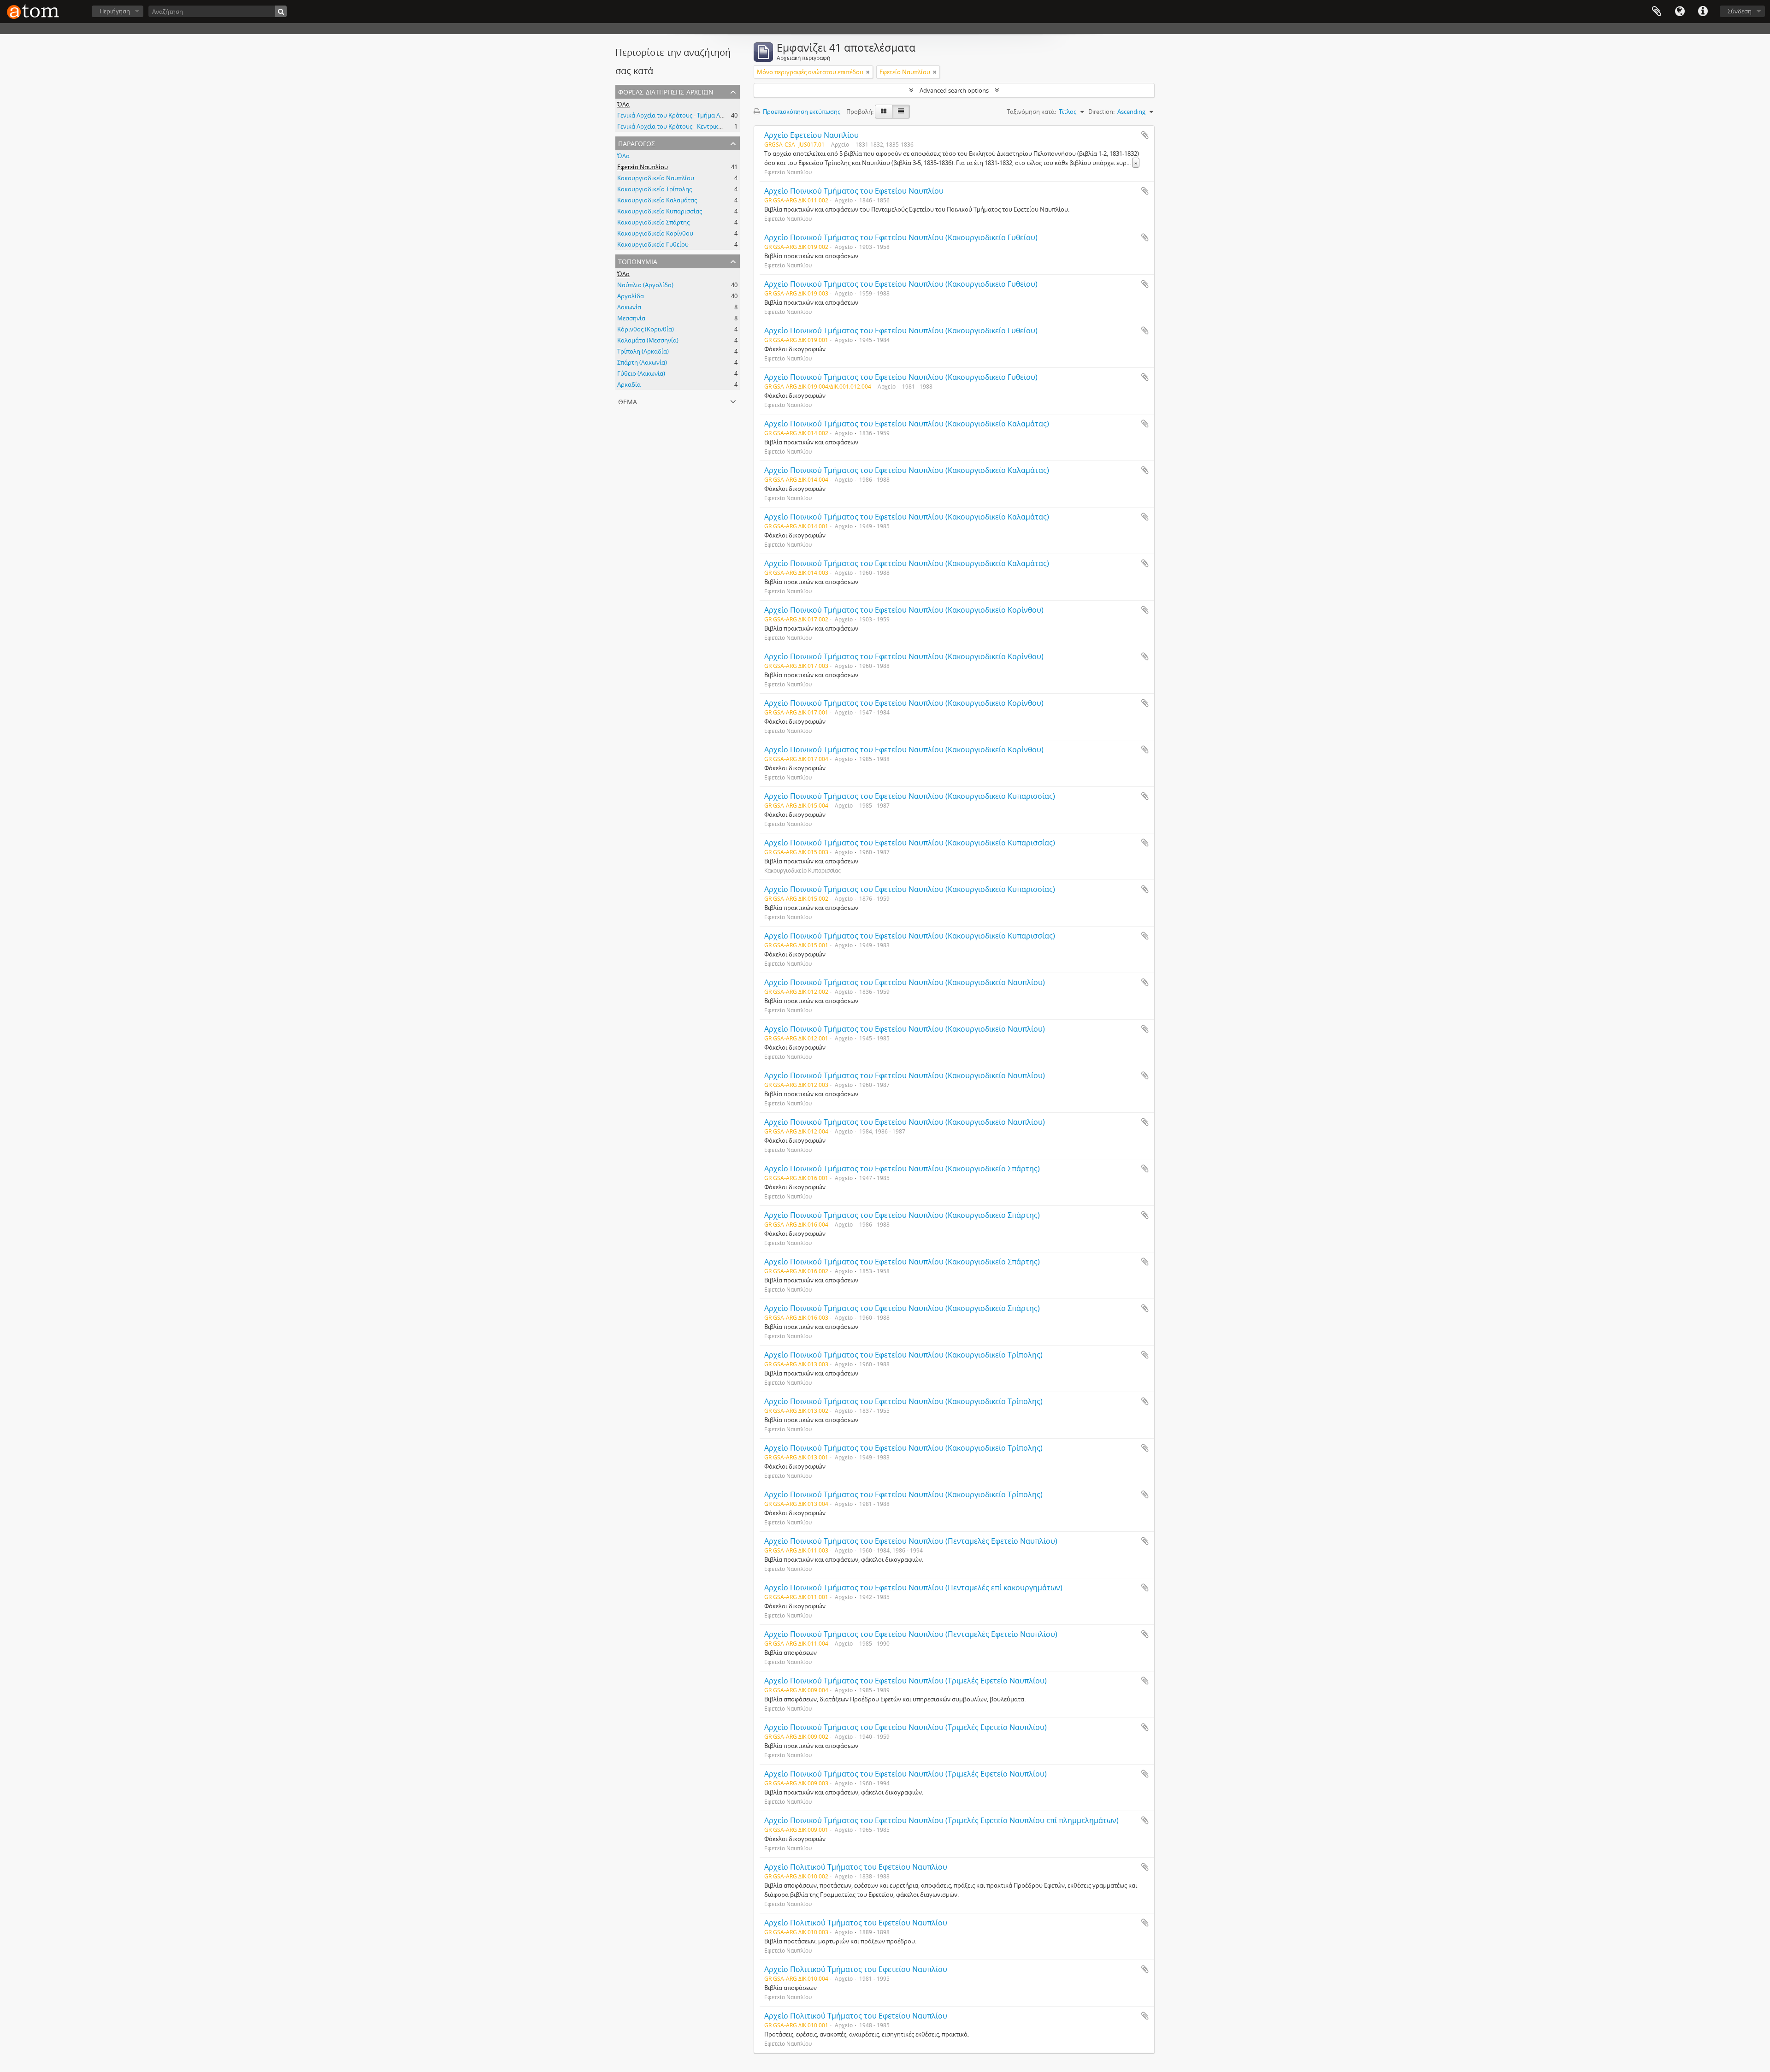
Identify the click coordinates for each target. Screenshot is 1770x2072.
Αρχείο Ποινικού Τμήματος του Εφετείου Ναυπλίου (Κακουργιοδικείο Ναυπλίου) (905, 982)
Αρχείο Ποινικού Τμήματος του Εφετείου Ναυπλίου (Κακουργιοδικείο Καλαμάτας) (907, 424)
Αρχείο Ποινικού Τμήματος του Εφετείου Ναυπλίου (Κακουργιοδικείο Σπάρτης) (902, 1169)
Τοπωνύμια (638, 261)
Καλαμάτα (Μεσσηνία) (648, 340)
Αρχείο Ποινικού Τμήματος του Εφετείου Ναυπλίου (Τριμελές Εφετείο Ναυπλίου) (906, 1681)
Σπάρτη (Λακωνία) (642, 362)
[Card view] (884, 112)
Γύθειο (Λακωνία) (641, 373)
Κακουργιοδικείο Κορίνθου (655, 233)
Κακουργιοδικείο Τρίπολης (655, 189)
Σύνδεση (1740, 11)
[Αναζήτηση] (281, 11)
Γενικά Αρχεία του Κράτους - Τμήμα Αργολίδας (681, 115)
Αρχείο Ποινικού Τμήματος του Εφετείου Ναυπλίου (854, 191)
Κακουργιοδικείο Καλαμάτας (657, 200)
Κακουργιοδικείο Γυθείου (653, 244)
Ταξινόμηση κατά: (1031, 112)
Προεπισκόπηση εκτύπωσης (801, 112)
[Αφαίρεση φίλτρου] (868, 72)
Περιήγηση (115, 11)
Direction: (1101, 112)
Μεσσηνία (631, 318)
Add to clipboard (1145, 135)
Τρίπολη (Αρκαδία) (643, 351)
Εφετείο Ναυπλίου (643, 167)
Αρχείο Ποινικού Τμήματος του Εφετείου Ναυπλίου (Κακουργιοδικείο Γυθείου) (901, 237)
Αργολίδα (631, 296)
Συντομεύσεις (1703, 12)
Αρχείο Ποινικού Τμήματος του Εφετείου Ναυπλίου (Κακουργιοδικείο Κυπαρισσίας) (910, 796)
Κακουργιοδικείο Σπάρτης (653, 222)
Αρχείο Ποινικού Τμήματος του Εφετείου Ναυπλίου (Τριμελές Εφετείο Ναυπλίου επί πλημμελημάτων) (941, 1820)
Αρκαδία (629, 384)
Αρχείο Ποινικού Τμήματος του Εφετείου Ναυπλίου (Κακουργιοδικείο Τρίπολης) (903, 1355)
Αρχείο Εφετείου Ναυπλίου (811, 135)
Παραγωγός (637, 143)
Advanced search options (954, 90)
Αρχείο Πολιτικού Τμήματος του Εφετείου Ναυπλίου (856, 1867)
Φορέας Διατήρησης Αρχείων (666, 91)
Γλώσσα (1680, 12)
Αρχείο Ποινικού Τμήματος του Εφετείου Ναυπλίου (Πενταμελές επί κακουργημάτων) (913, 1588)
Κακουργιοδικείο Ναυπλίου (656, 178)
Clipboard (1657, 12)
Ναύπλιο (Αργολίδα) (645, 285)
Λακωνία (629, 307)
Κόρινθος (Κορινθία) (646, 329)
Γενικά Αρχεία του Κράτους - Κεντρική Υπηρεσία (683, 126)
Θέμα (628, 401)
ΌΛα (623, 104)
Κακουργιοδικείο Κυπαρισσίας (660, 211)
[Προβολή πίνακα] (901, 112)
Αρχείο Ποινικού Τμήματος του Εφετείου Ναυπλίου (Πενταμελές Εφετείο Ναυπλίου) (911, 1541)
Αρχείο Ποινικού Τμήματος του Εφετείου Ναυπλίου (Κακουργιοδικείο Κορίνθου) (904, 610)
